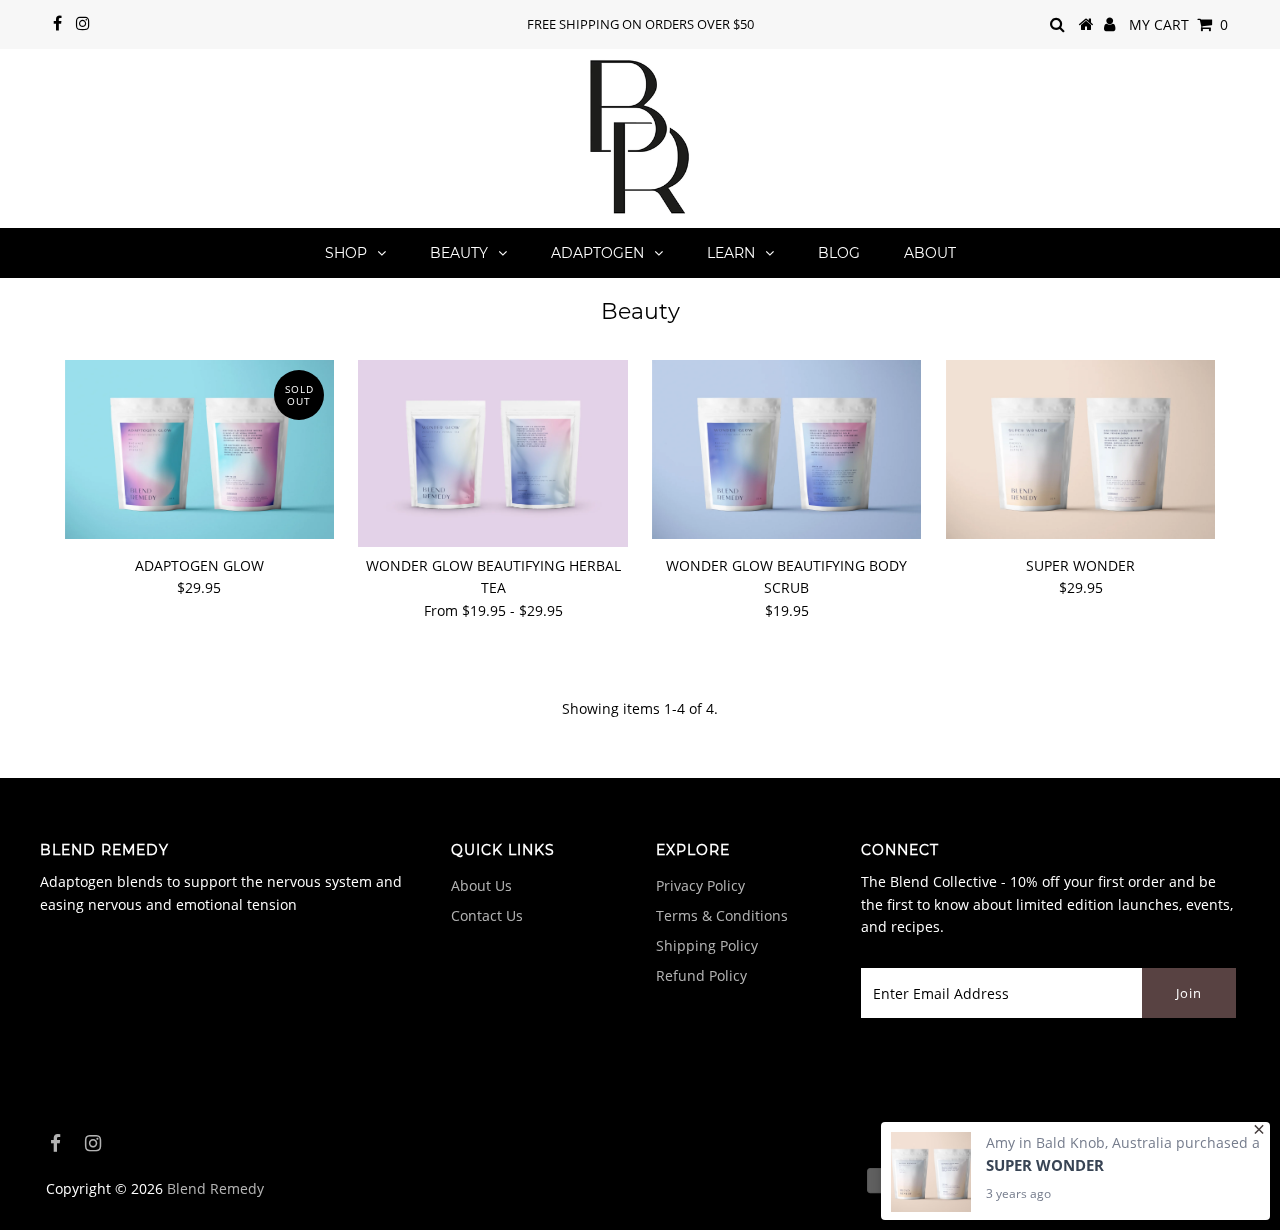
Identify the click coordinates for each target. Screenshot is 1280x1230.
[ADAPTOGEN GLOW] (199, 449)
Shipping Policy (707, 945)
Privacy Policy (700, 885)
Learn (731, 253)
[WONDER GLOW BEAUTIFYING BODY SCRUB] (786, 449)
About (930, 253)
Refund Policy (701, 975)
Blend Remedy (215, 1188)
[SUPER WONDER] (1080, 449)
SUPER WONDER (1045, 1165)
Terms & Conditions (722, 915)
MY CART (1178, 24)
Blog (839, 253)
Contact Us (487, 915)
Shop (346, 253)
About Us (481, 885)
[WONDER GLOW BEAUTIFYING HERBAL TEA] (492, 453)
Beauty (459, 253)
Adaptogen (597, 253)
